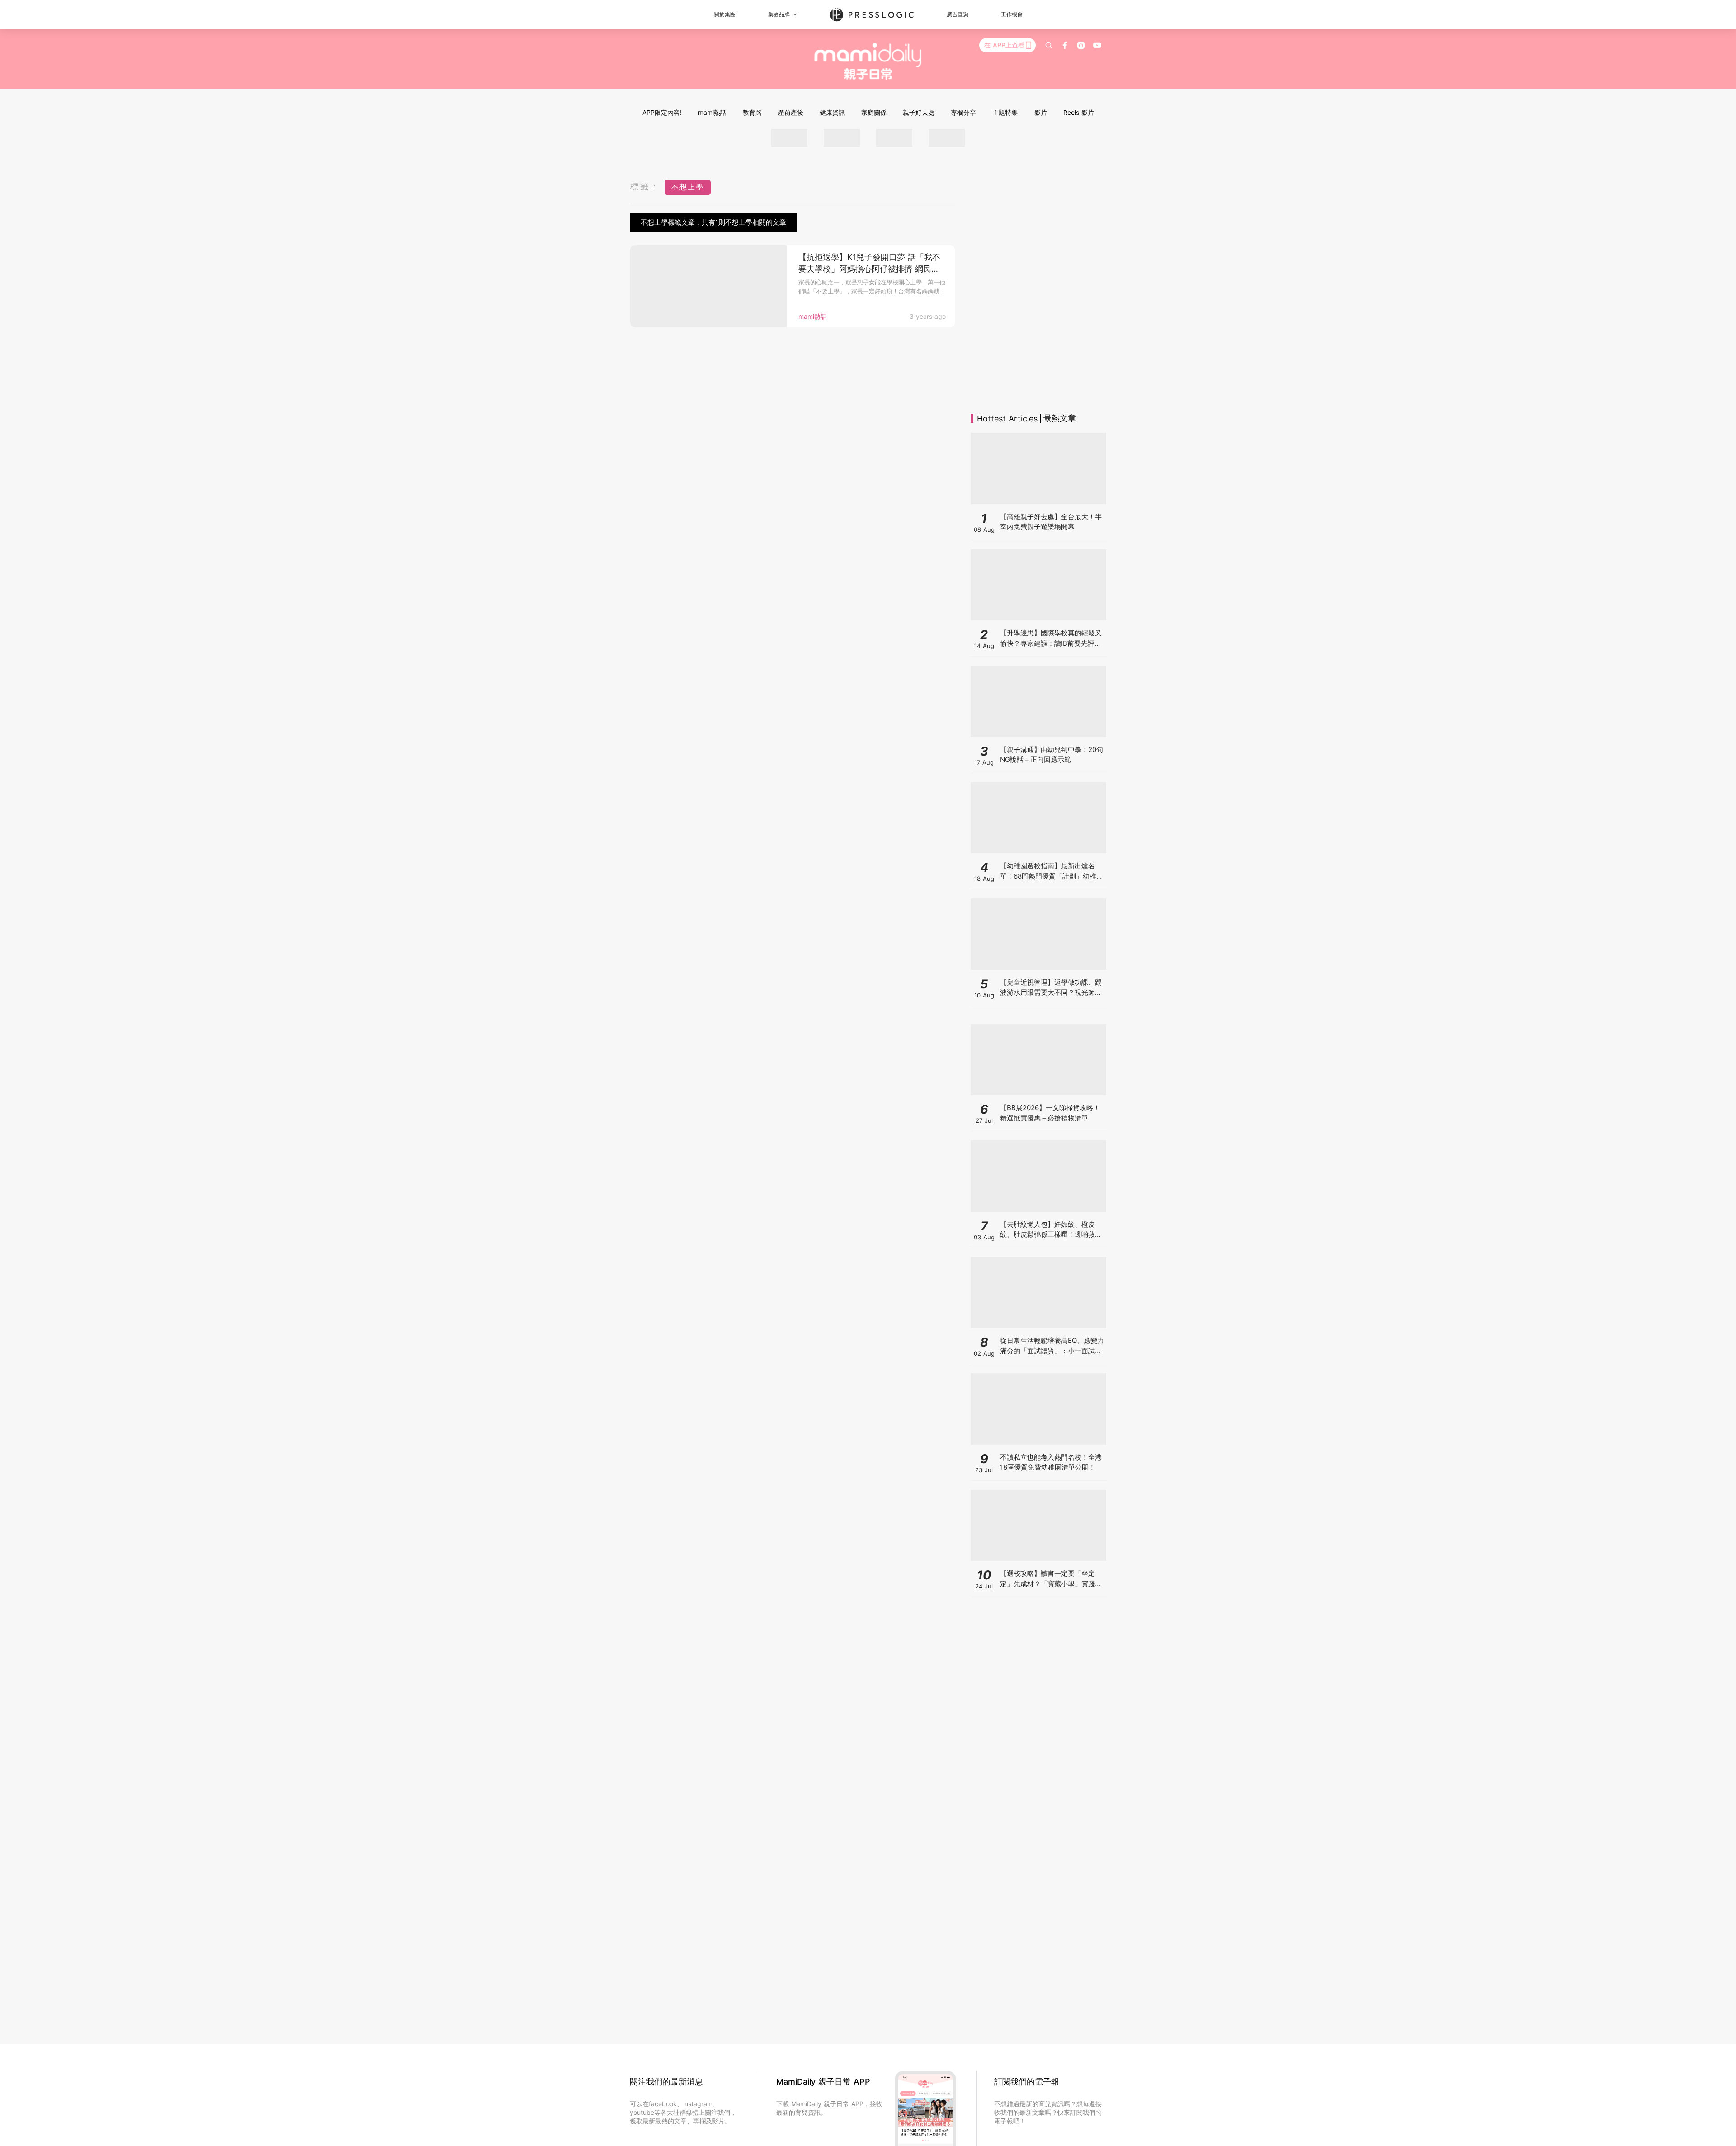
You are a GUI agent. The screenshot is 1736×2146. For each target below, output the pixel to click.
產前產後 (791, 112)
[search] (1049, 45)
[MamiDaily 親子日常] (868, 61)
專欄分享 (963, 112)
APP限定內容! (662, 112)
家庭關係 (874, 112)
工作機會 (1012, 14)
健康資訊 (832, 112)
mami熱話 (712, 112)
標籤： (645, 187)
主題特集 (1005, 112)
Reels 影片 (1079, 112)
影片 (1041, 112)
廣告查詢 (958, 14)
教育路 (752, 112)
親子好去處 (919, 112)
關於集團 (725, 14)
